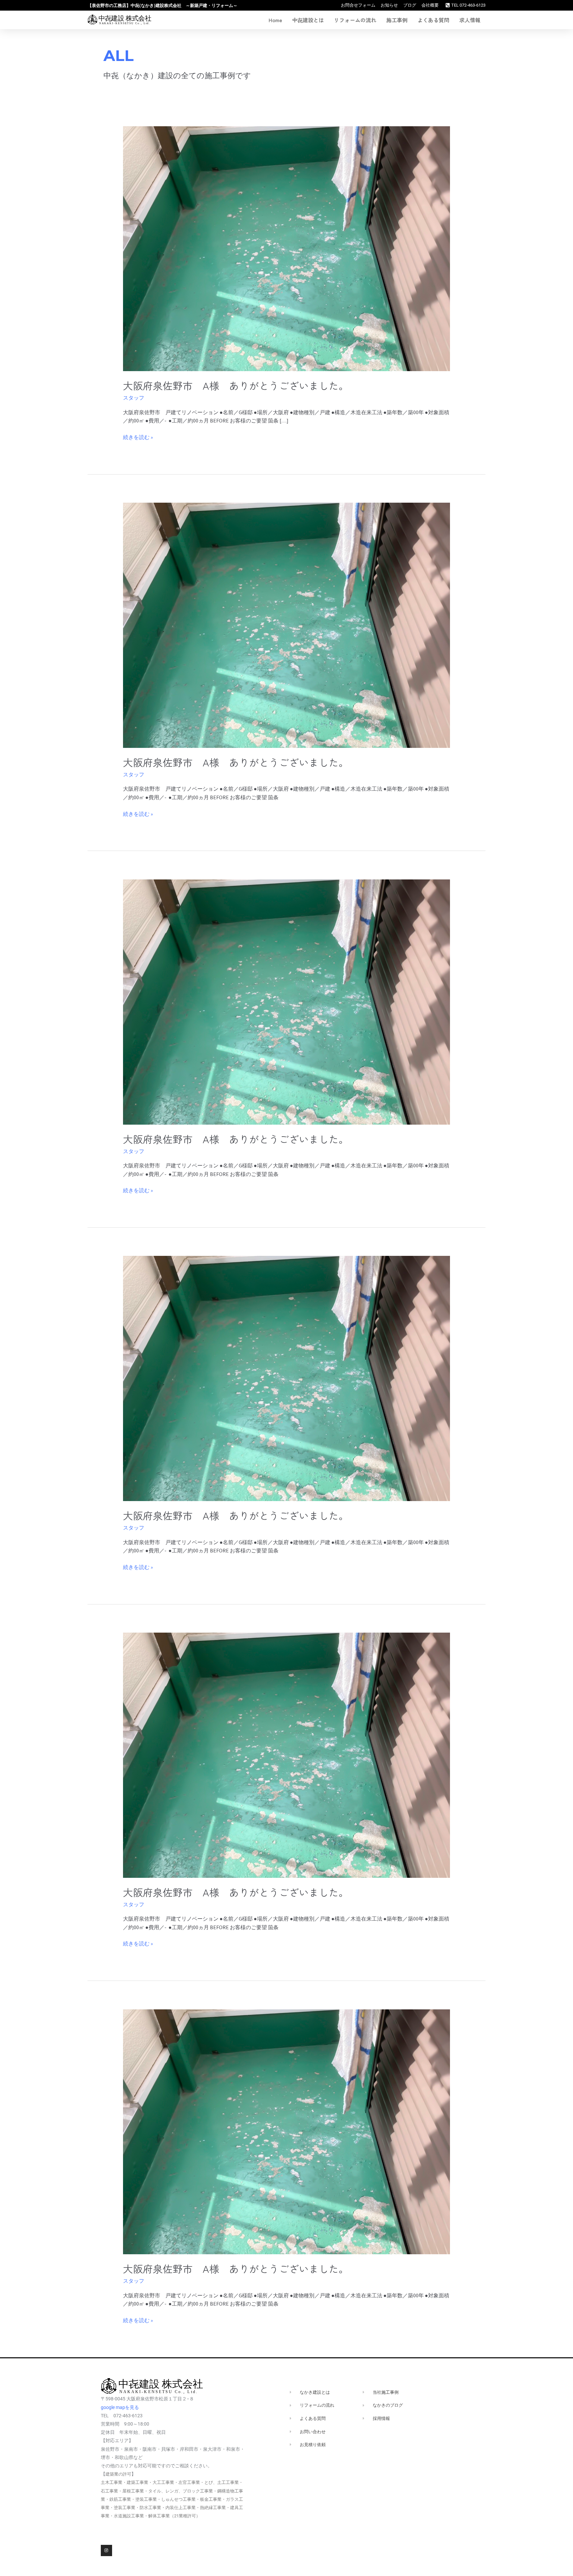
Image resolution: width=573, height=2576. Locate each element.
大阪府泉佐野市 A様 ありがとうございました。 (236, 385)
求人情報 (470, 20)
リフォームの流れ (355, 20)
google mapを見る (120, 2407)
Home (275, 20)
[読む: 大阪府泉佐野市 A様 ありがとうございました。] (287, 248)
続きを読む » (138, 437)
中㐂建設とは (308, 20)
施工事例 (397, 20)
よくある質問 (433, 20)
